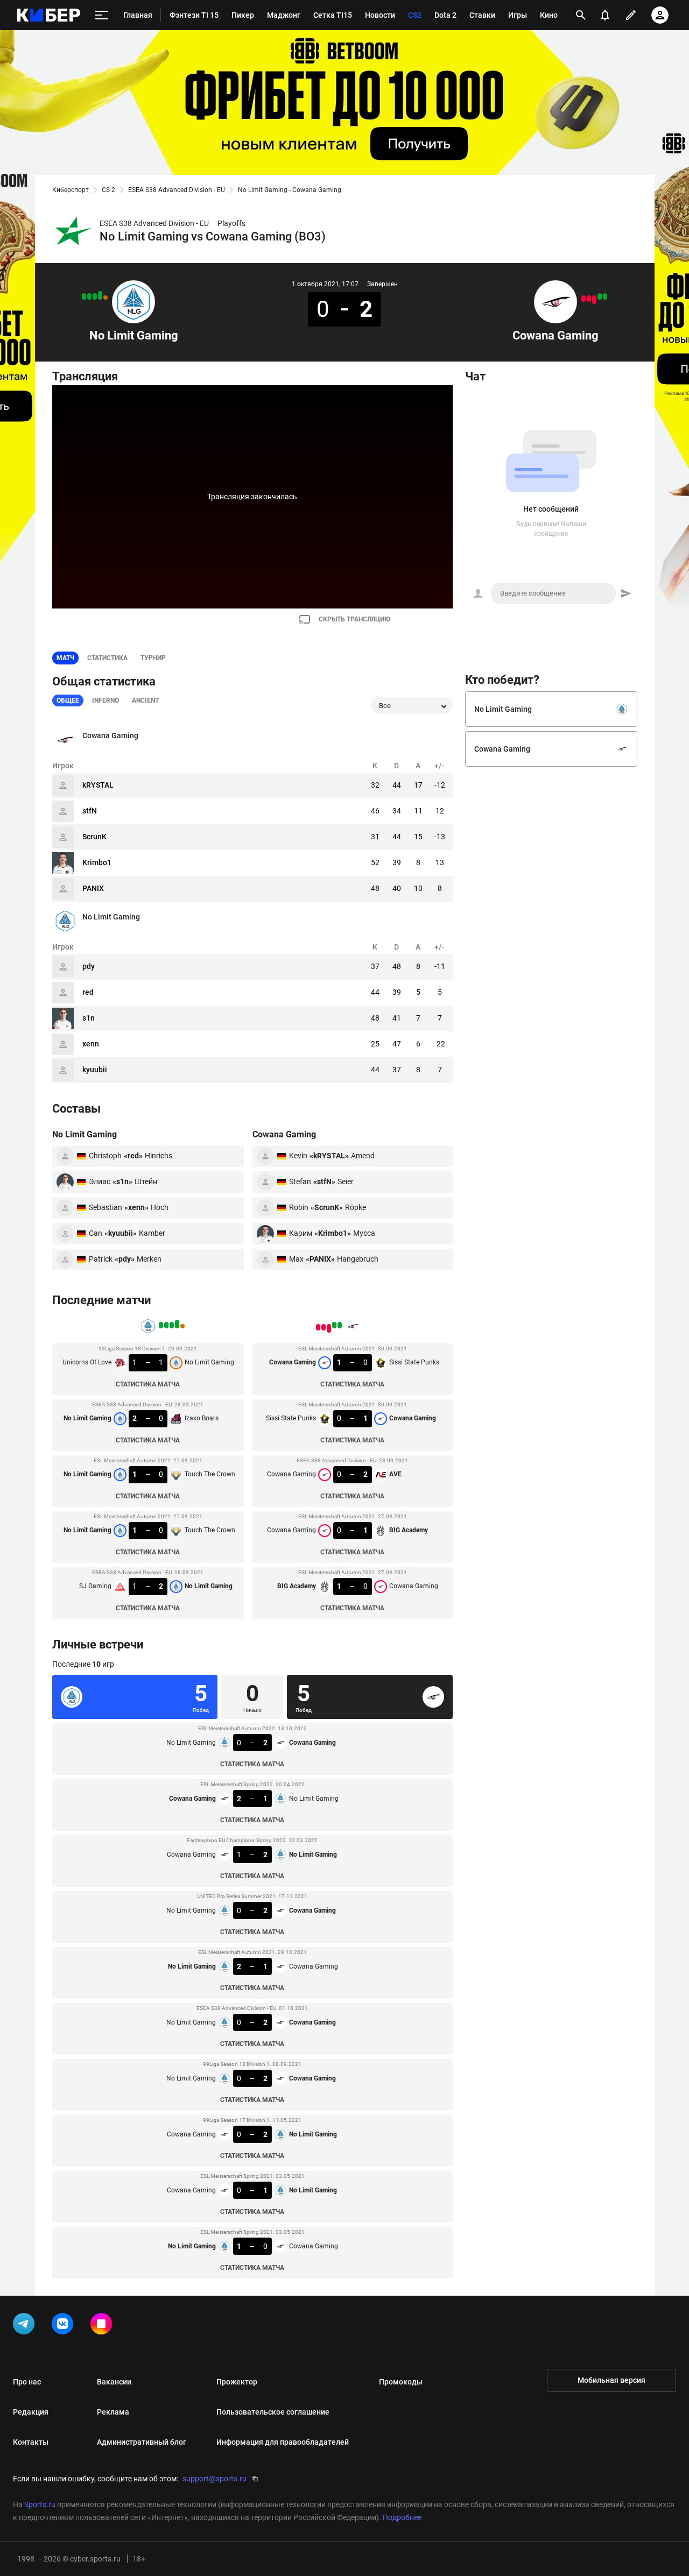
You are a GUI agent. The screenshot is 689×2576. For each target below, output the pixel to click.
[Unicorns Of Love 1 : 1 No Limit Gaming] (106, 298)
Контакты (31, 2442)
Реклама (113, 2412)
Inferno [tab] (106, 700)
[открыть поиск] (581, 15)
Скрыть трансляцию (354, 619)
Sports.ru (40, 2504)
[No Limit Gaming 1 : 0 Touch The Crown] (89, 296)
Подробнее (402, 2517)
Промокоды (401, 2382)
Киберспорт (71, 190)
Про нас (27, 2382)
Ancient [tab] (145, 700)
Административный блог (142, 2442)
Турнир (153, 658)
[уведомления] (605, 15)
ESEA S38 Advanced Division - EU (177, 190)
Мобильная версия (611, 2380)
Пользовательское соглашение (273, 2412)
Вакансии (114, 2382)
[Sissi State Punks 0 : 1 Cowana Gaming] (600, 296)
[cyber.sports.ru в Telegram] (26, 2326)
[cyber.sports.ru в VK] (65, 2326)
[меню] (102, 15)
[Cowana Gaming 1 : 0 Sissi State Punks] (605, 296)
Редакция (31, 2412)
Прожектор (237, 2382)
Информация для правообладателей (283, 2442)
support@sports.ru (215, 2479)
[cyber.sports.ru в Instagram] (103, 2326)
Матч (65, 658)
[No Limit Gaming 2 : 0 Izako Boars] (100, 295)
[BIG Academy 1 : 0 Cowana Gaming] (583, 299)
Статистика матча (148, 1384)
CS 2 (108, 190)
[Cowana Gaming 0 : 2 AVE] (594, 300)
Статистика (107, 658)
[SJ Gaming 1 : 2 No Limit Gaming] (84, 296)
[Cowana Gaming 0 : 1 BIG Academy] (589, 299)
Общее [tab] (68, 700)
